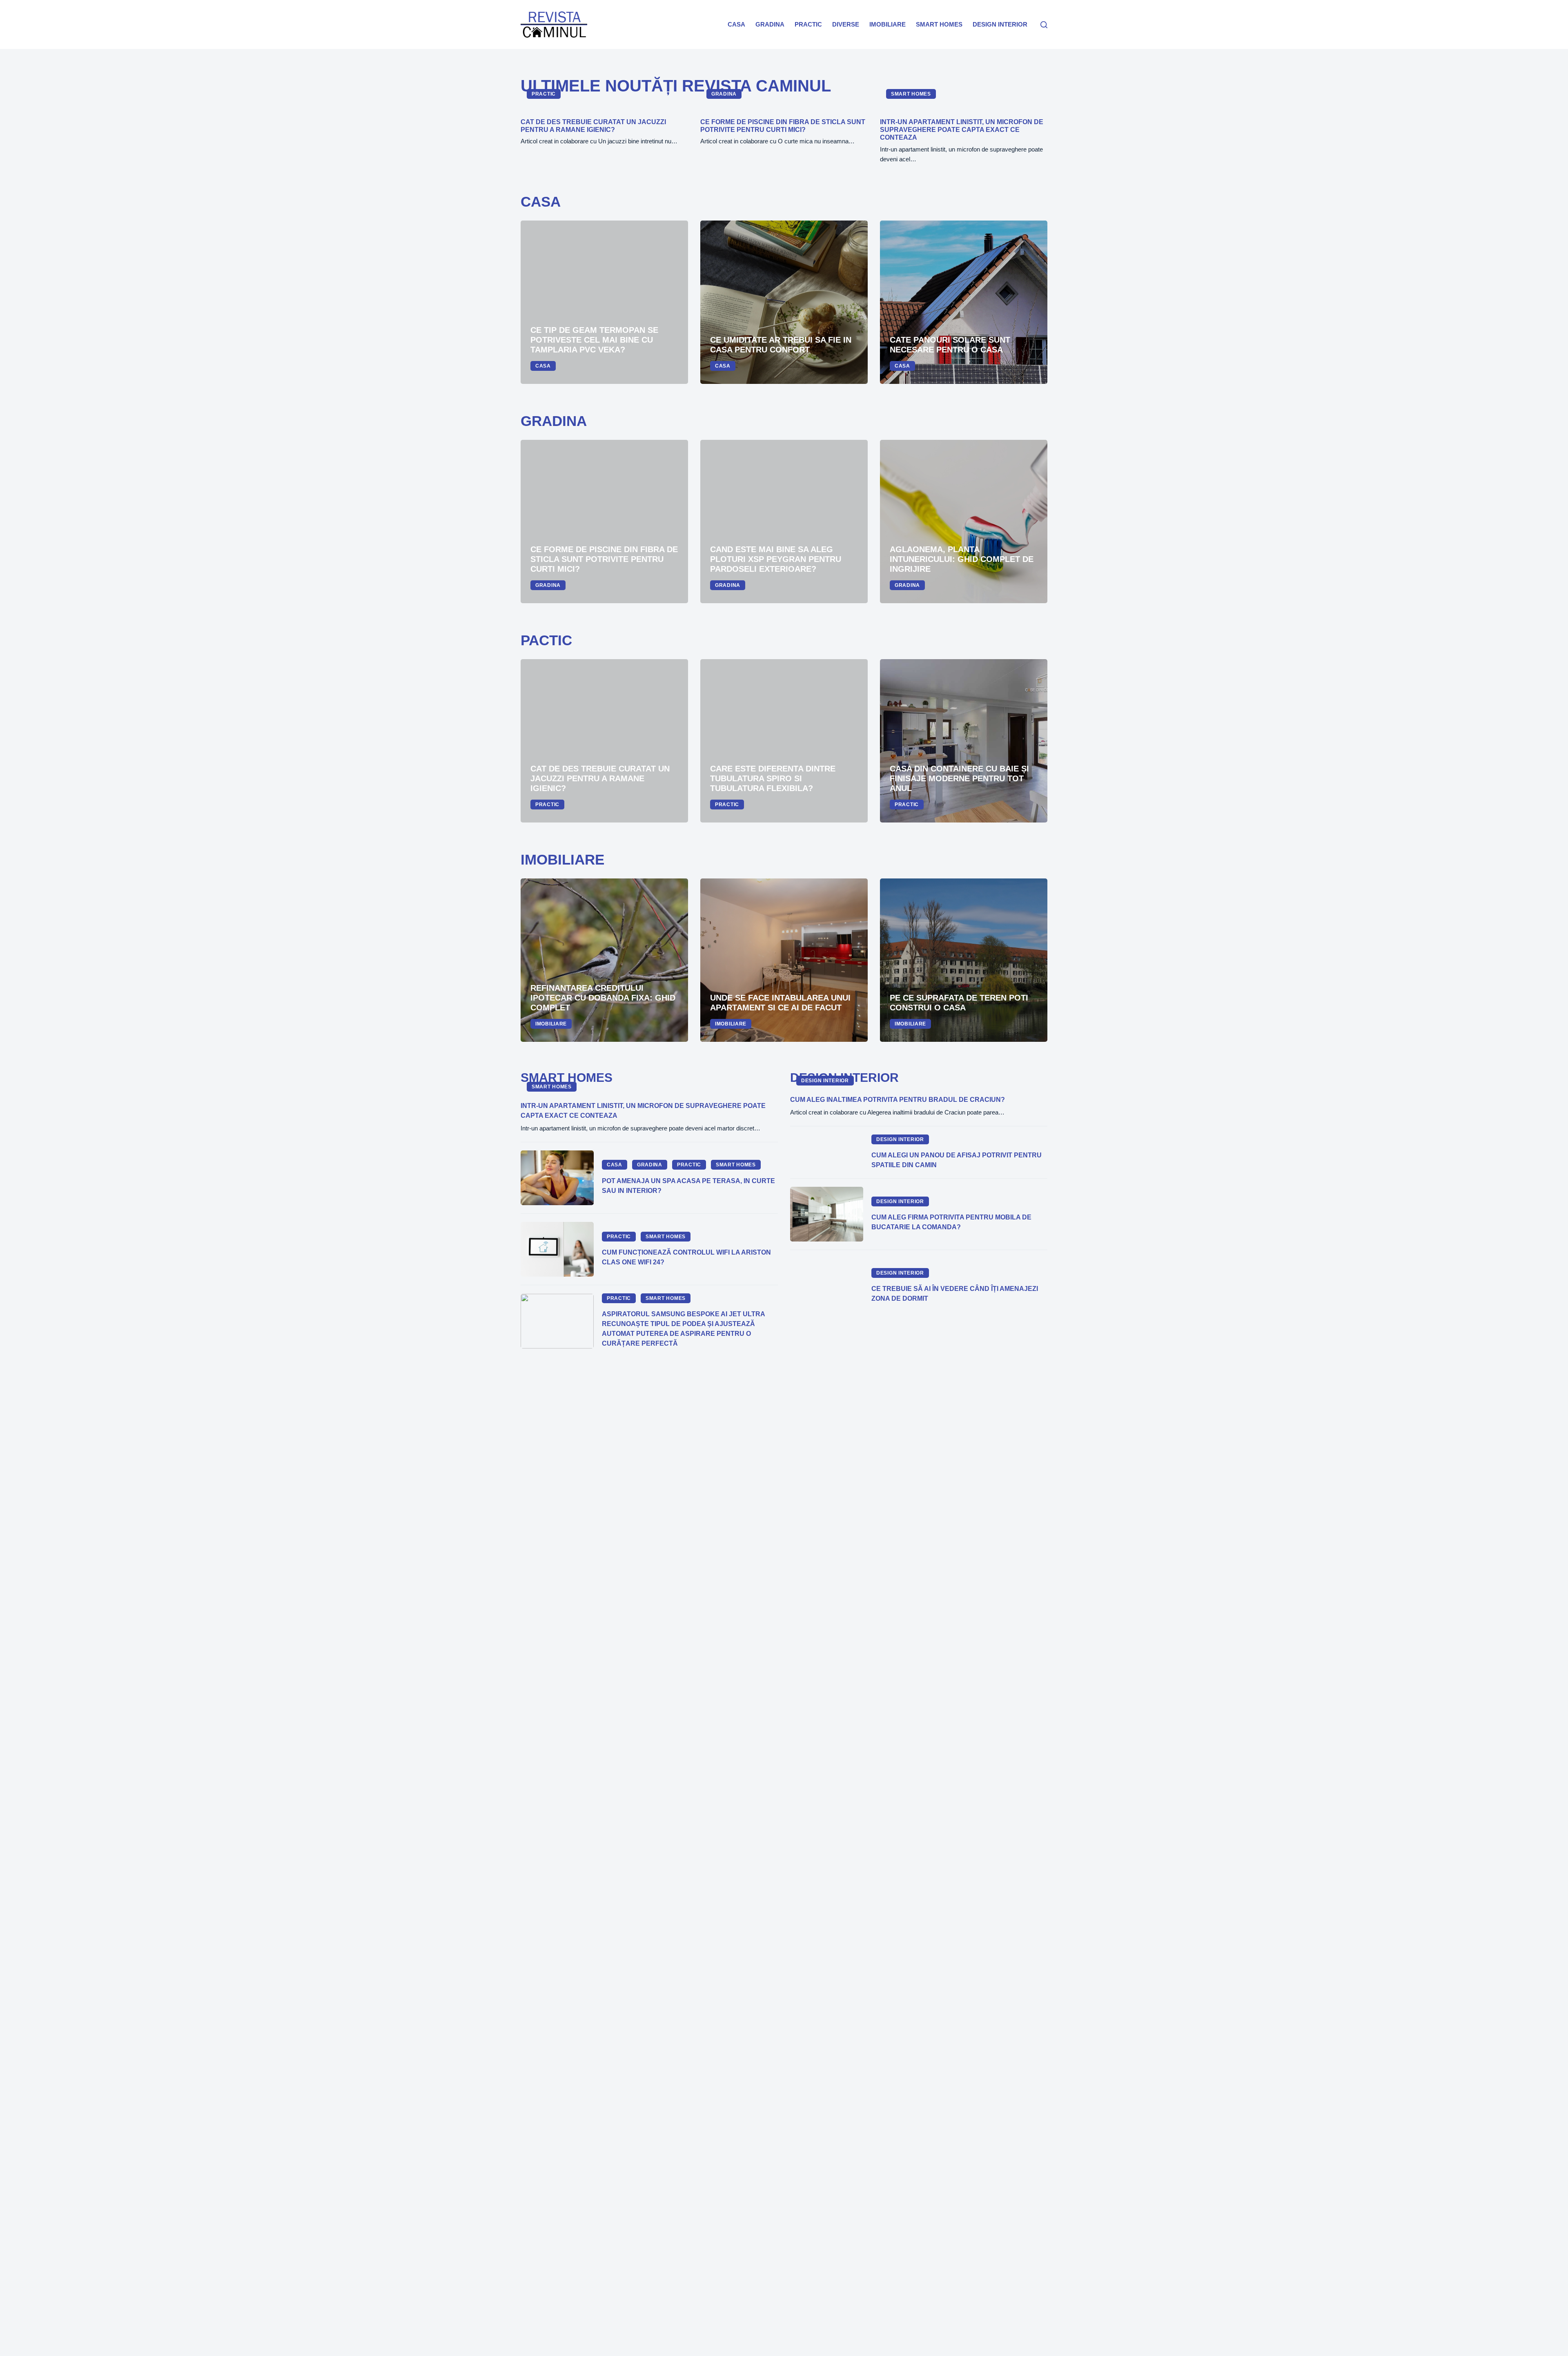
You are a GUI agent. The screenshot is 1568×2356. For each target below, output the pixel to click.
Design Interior (1000, 24)
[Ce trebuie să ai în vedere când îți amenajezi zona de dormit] (827, 1286)
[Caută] (1044, 25)
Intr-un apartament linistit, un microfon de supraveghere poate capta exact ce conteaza (962, 130)
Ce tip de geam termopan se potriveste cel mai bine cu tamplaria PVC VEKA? (594, 340)
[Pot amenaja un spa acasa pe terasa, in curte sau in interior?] (557, 1178)
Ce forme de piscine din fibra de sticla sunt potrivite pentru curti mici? (604, 559)
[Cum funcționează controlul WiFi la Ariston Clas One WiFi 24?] (557, 1249)
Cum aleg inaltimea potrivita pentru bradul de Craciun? (898, 1100)
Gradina (770, 24)
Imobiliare (888, 24)
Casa (736, 24)
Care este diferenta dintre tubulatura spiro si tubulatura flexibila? (773, 778)
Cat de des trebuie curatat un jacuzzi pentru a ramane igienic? (600, 778)
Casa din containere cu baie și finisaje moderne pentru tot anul (959, 778)
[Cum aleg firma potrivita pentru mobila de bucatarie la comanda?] (827, 1214)
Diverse (846, 24)
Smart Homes (939, 24)
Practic (808, 24)
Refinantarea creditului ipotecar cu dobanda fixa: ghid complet (603, 998)
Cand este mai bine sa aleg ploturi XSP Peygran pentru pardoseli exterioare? (776, 559)
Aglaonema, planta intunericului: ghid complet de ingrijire (962, 559)
